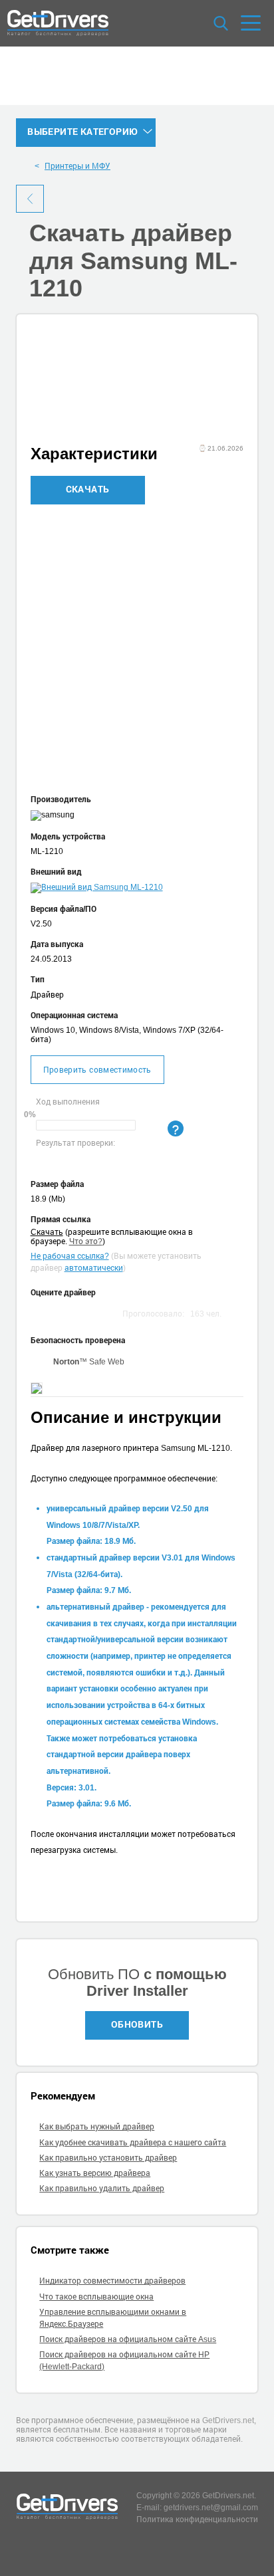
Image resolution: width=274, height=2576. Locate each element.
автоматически (94, 1267)
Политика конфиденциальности (197, 2519)
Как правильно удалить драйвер (102, 2188)
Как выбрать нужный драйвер (97, 2126)
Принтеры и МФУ (77, 165)
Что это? (86, 1241)
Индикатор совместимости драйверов (112, 2280)
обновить (137, 2024)
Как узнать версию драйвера (95, 2173)
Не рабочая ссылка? (70, 1255)
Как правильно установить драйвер (108, 2157)
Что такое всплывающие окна (96, 2296)
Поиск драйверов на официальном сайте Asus (128, 2339)
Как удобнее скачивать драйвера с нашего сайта (133, 2142)
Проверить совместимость (97, 1069)
